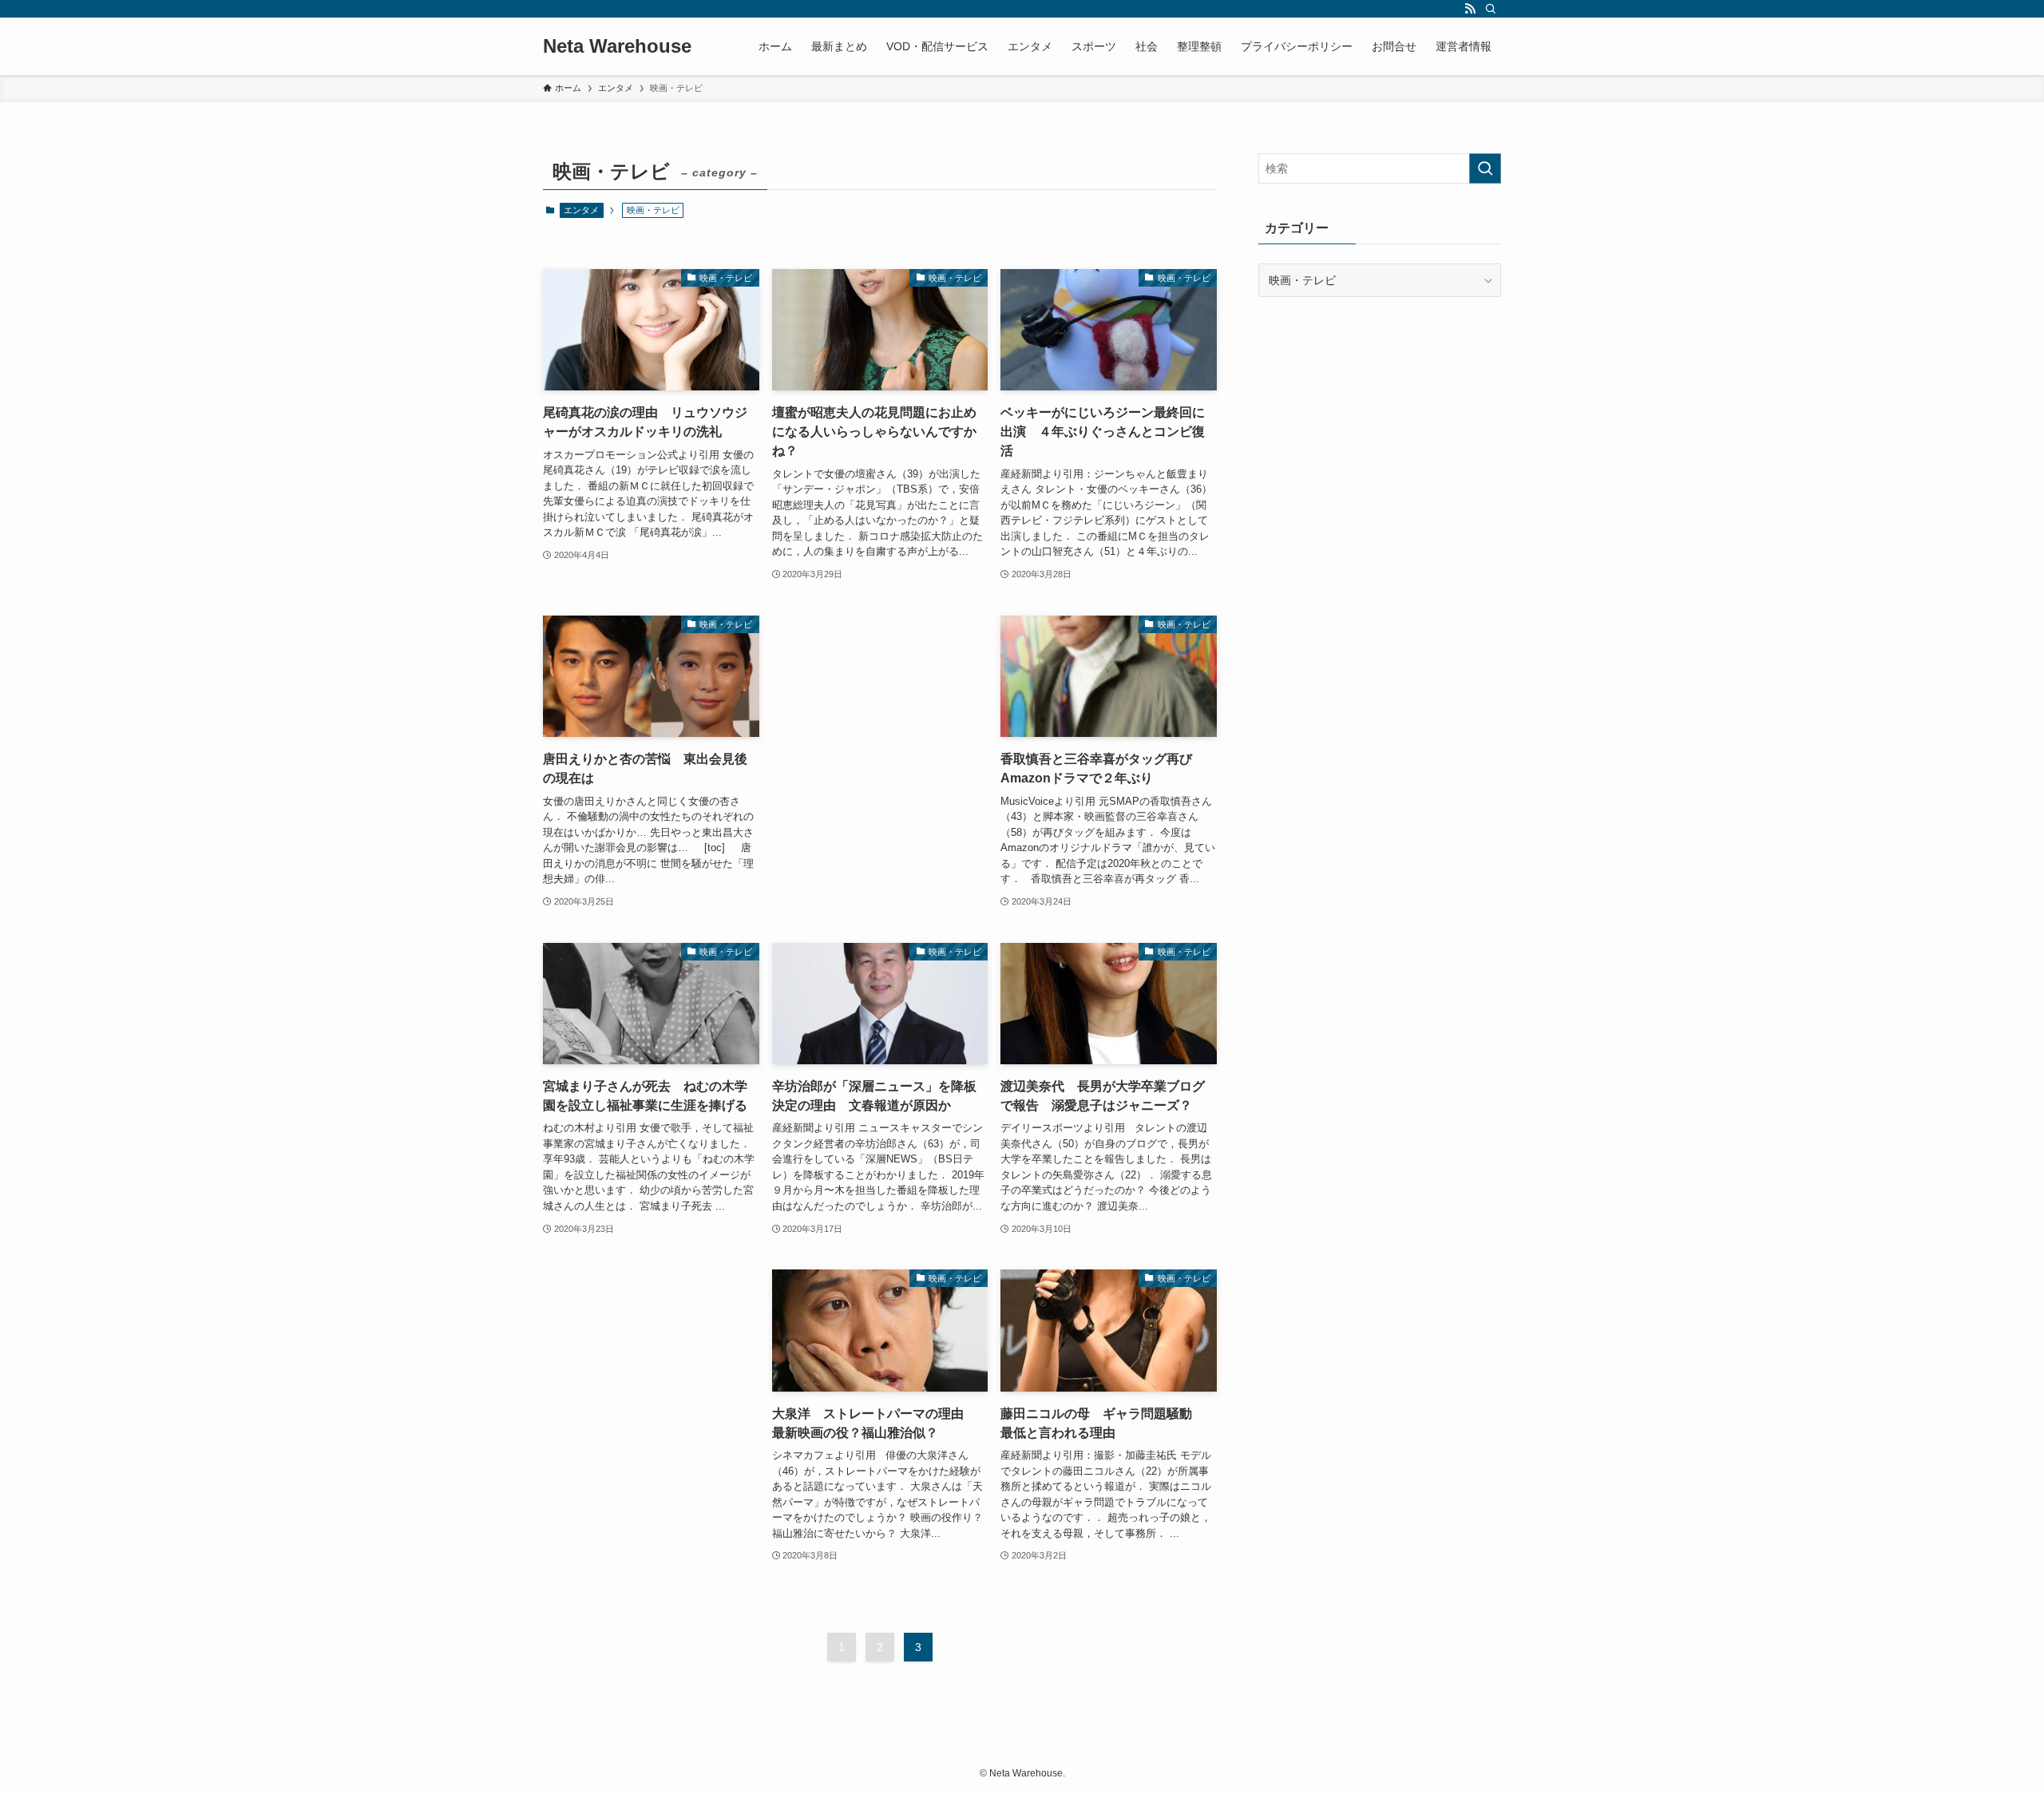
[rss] (1470, 9)
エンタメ (581, 210)
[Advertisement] (880, 702)
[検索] (1491, 9)
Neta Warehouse (617, 46)
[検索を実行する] (1485, 168)
